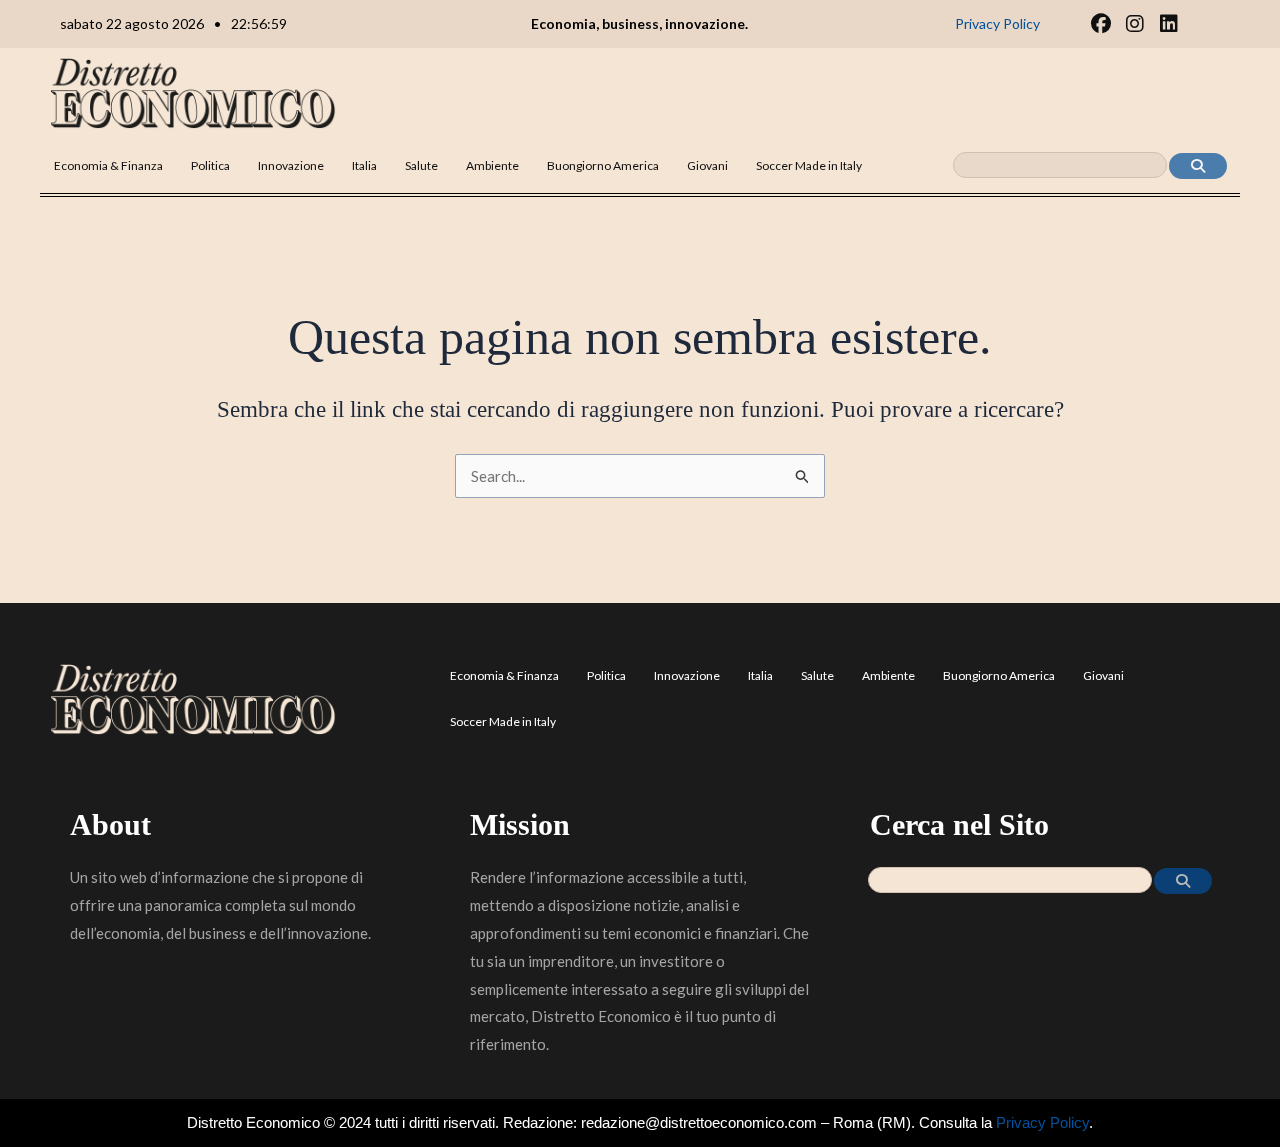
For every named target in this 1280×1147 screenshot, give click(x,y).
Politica (210, 165)
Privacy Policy (1042, 1122)
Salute (421, 165)
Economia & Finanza (108, 165)
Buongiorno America (603, 165)
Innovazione (291, 165)
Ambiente (492, 165)
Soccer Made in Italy (809, 165)
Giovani (707, 165)
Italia (364, 165)
